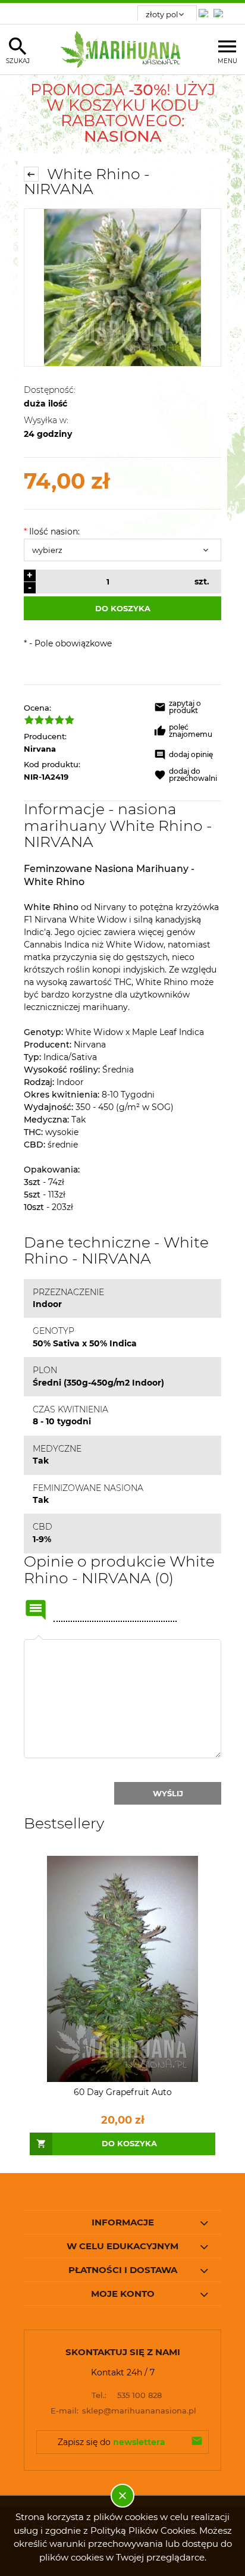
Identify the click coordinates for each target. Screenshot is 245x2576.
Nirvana (40, 749)
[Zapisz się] (197, 2442)
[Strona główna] (123, 49)
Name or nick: (36, 1610)
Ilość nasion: (52, 532)
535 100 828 (127, 2395)
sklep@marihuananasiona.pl (124, 2411)
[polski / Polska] (221, 10)
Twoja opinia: (39, 1639)
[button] (188, 709)
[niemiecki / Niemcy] (206, 10)
